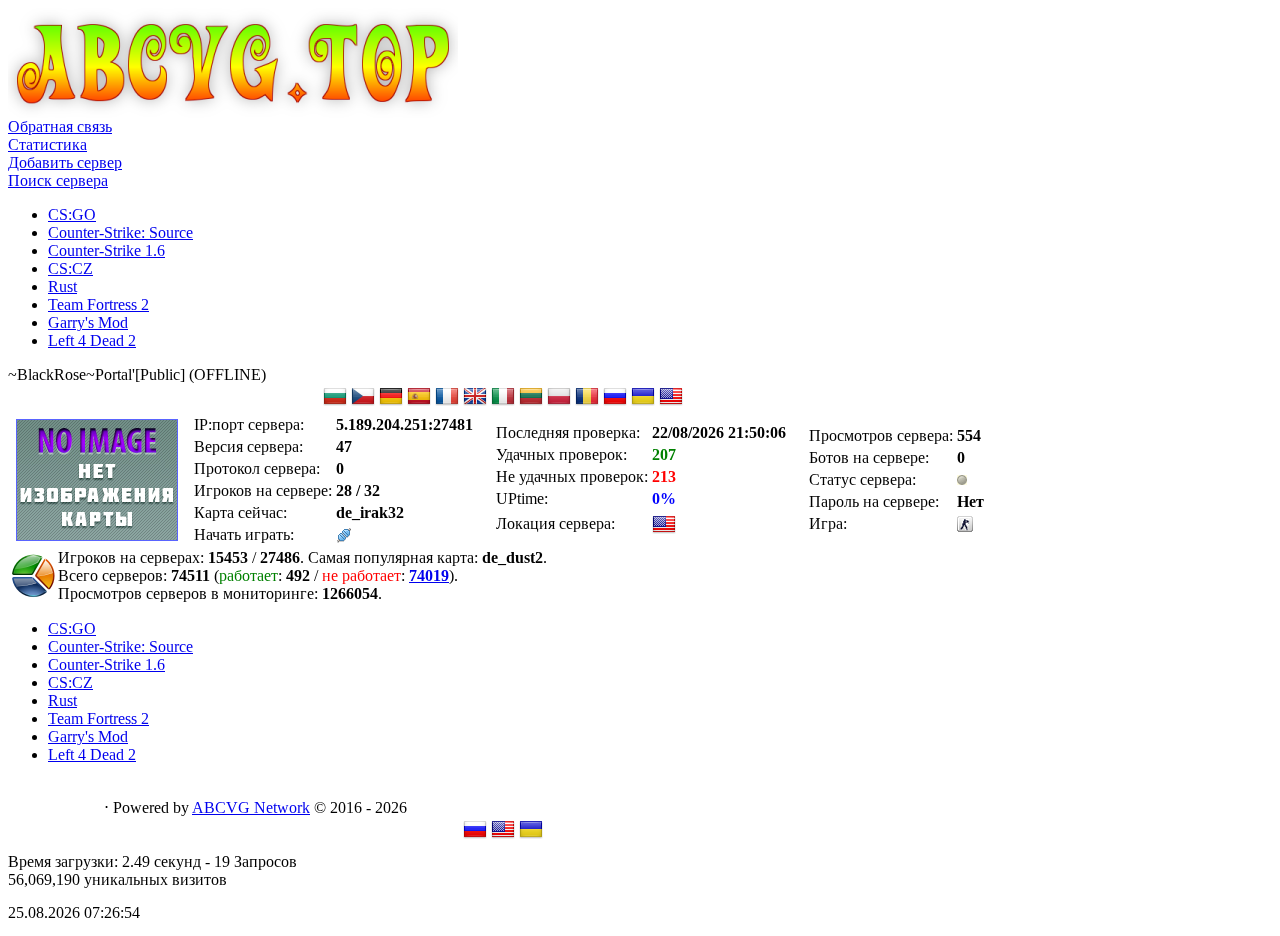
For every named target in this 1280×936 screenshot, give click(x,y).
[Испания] (419, 402)
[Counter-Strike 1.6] (965, 526)
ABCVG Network (251, 807)
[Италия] (503, 402)
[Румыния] (587, 402)
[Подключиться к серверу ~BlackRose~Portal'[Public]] (344, 537)
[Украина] (643, 402)
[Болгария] (335, 402)
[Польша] (559, 402)
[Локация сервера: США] (664, 530)
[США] (671, 402)
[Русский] (475, 835)
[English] (503, 835)
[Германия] (391, 402)
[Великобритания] (475, 402)
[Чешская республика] (363, 402)
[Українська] (531, 835)
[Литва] (531, 402)
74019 (429, 575)
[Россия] (615, 402)
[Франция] (447, 402)
